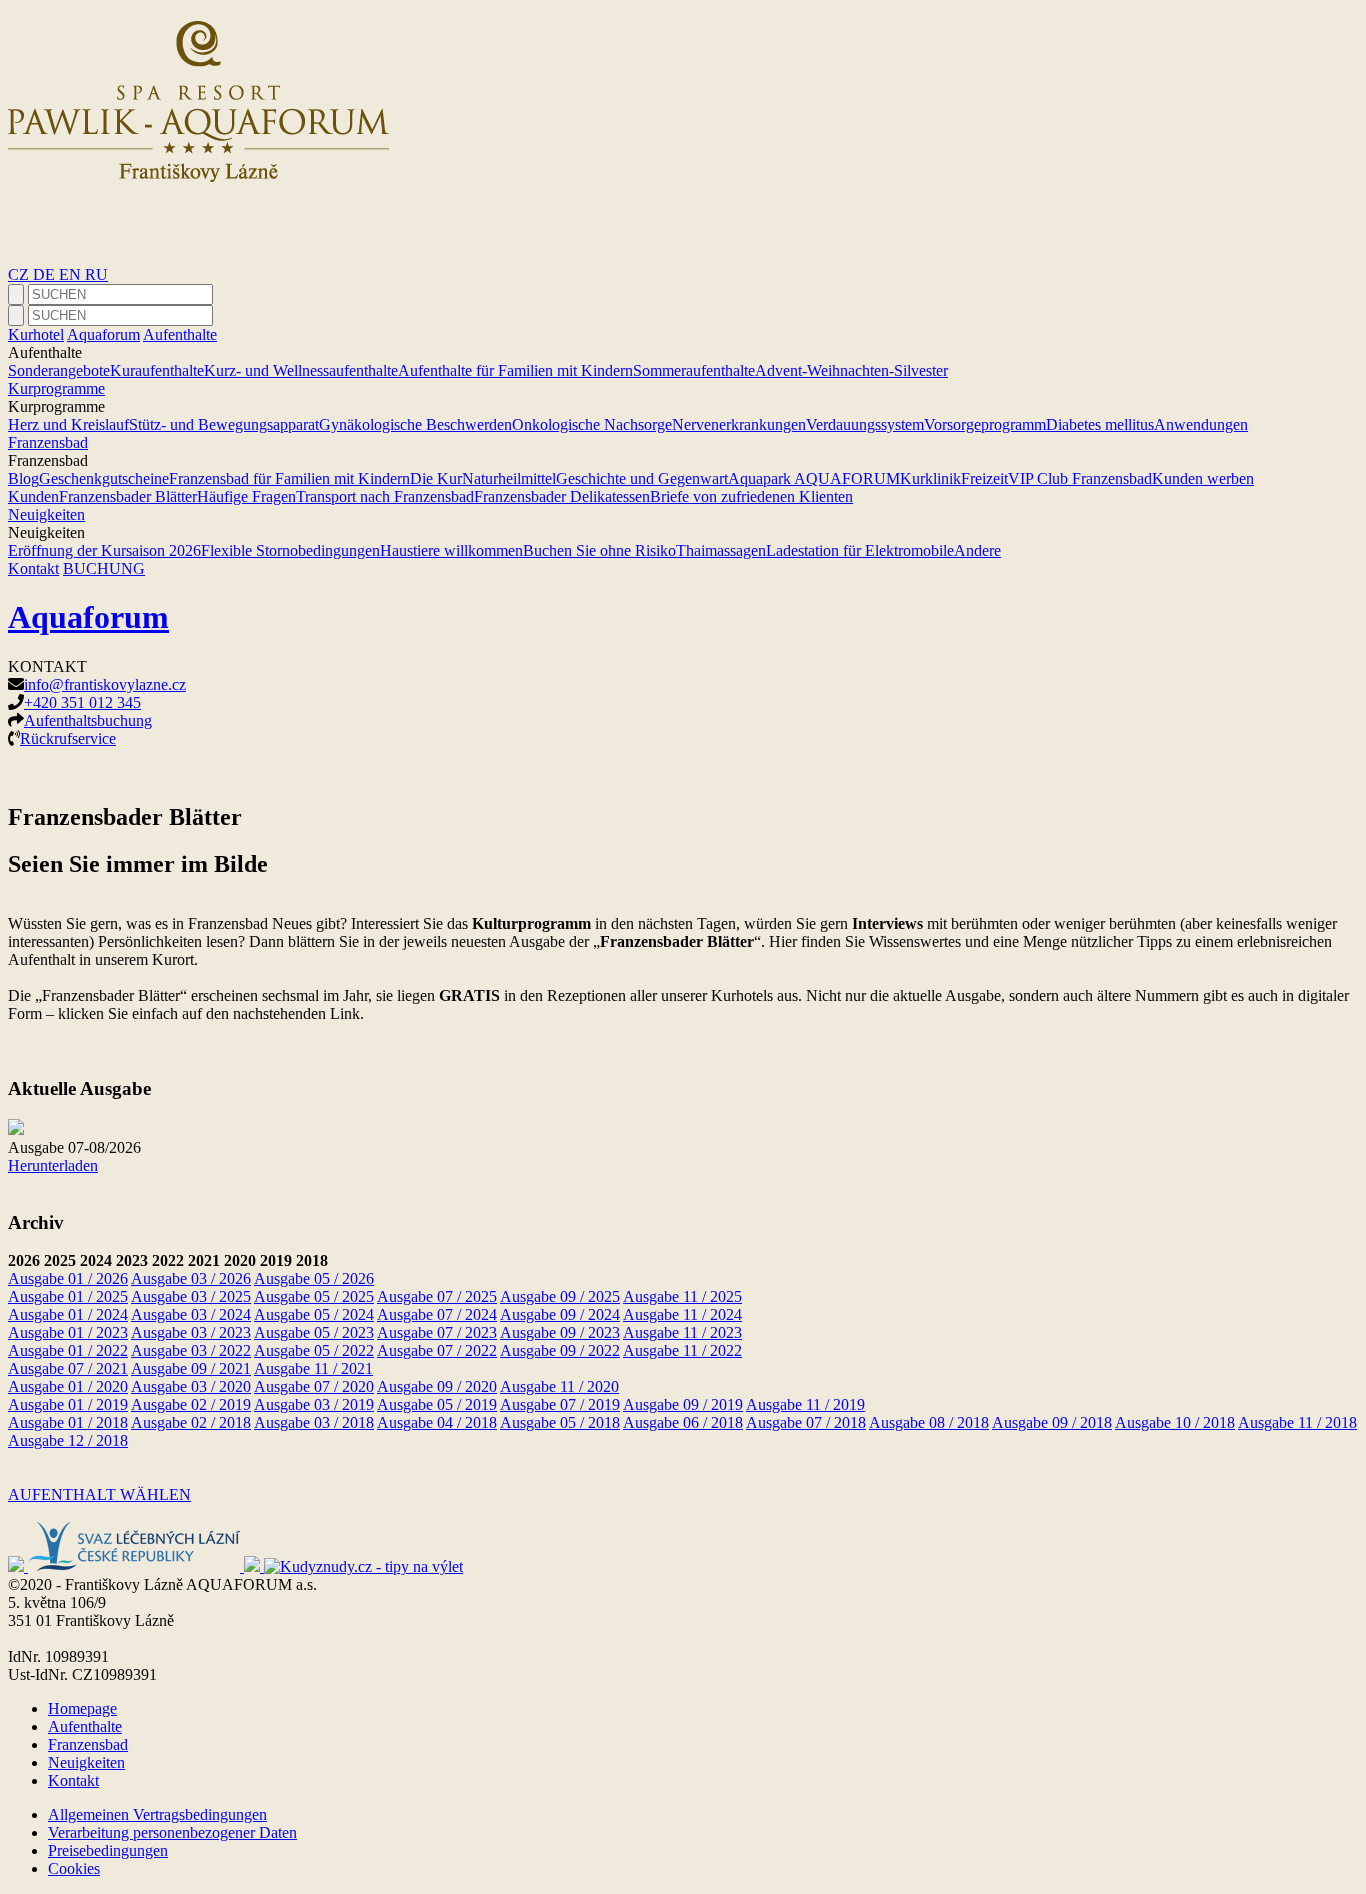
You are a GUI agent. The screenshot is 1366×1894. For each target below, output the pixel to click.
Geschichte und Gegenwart (642, 478)
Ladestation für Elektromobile (860, 550)
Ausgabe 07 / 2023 (437, 1332)
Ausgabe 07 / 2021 (68, 1368)
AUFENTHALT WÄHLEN (99, 1494)
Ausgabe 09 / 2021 (191, 1368)
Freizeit (984, 478)
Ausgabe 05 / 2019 (437, 1404)
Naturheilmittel (509, 478)
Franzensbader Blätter (128, 496)
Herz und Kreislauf (68, 424)
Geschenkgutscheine (104, 478)
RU (96, 274)
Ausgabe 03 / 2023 (191, 1332)
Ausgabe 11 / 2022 (682, 1350)
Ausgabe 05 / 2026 (314, 1278)
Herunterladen (53, 1165)
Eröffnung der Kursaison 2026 (104, 550)
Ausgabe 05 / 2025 (314, 1296)
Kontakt (33, 568)
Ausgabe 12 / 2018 (68, 1440)
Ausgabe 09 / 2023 (560, 1332)
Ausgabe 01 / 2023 (68, 1332)
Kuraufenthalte (157, 370)
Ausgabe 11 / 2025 (682, 1296)
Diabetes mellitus (1100, 424)
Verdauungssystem (865, 424)
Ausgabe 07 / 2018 (806, 1422)
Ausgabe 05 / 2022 (314, 1350)
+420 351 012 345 (82, 702)
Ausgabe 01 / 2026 (68, 1278)
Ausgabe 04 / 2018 (437, 1422)
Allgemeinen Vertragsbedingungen (157, 1814)
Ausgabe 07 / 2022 (437, 1350)
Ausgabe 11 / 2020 (559, 1386)
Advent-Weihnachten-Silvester (851, 370)
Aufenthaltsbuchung (88, 720)
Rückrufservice (68, 738)
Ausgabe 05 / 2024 (314, 1314)
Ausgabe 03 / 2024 (191, 1314)
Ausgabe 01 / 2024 (68, 1314)
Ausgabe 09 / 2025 (560, 1296)
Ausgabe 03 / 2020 (191, 1386)
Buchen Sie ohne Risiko (599, 550)
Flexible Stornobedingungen (290, 550)
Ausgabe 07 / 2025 (437, 1296)
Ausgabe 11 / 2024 (682, 1314)
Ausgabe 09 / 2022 (560, 1350)
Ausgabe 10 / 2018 (1175, 1422)
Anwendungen (1201, 424)
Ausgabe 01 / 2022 (68, 1350)
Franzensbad (48, 442)
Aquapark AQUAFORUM (814, 478)
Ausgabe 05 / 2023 (314, 1332)
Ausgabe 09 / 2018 (1052, 1422)
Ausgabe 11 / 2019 (805, 1404)
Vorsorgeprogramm (985, 424)
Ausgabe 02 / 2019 (191, 1404)
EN (72, 274)
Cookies (74, 1868)
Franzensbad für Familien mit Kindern (289, 478)
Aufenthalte (180, 334)
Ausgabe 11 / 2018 (1297, 1422)
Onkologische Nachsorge (592, 424)
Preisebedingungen (108, 1850)
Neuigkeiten (46, 514)
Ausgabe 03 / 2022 (191, 1350)
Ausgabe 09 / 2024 (560, 1314)
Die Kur (436, 478)
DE (46, 274)
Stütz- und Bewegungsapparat (224, 424)
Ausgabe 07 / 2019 (560, 1404)
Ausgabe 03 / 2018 (314, 1422)
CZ (20, 274)
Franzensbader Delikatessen (562, 496)
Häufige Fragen (246, 496)
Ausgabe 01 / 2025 (68, 1296)
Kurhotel (36, 334)
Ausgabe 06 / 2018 (683, 1422)
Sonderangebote (59, 370)
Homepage (82, 1708)
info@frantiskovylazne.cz (105, 684)
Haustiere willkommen (451, 550)
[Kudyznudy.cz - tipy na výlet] (363, 1566)
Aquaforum (103, 334)
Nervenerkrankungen (739, 424)
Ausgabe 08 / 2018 (929, 1422)
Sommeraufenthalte (694, 370)
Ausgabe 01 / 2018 (68, 1422)
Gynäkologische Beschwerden (415, 424)
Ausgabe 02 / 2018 (191, 1422)
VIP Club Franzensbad (1080, 478)
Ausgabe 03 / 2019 (314, 1404)
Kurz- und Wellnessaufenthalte (301, 370)
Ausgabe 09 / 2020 (437, 1386)
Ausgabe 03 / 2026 (191, 1278)
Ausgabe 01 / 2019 (68, 1404)
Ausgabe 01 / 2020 (68, 1386)
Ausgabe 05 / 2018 (560, 1422)
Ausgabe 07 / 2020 (314, 1386)
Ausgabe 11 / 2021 (313, 1368)
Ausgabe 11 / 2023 (682, 1332)
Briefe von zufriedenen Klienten (751, 496)
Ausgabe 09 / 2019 (683, 1404)
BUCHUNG (104, 568)
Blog (23, 478)
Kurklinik (930, 478)
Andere (977, 550)
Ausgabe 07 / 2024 (437, 1314)
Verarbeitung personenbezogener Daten (172, 1832)
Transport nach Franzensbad (385, 496)
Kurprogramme (56, 388)
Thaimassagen (721, 550)
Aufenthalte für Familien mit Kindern (515, 370)
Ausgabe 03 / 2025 (191, 1296)
